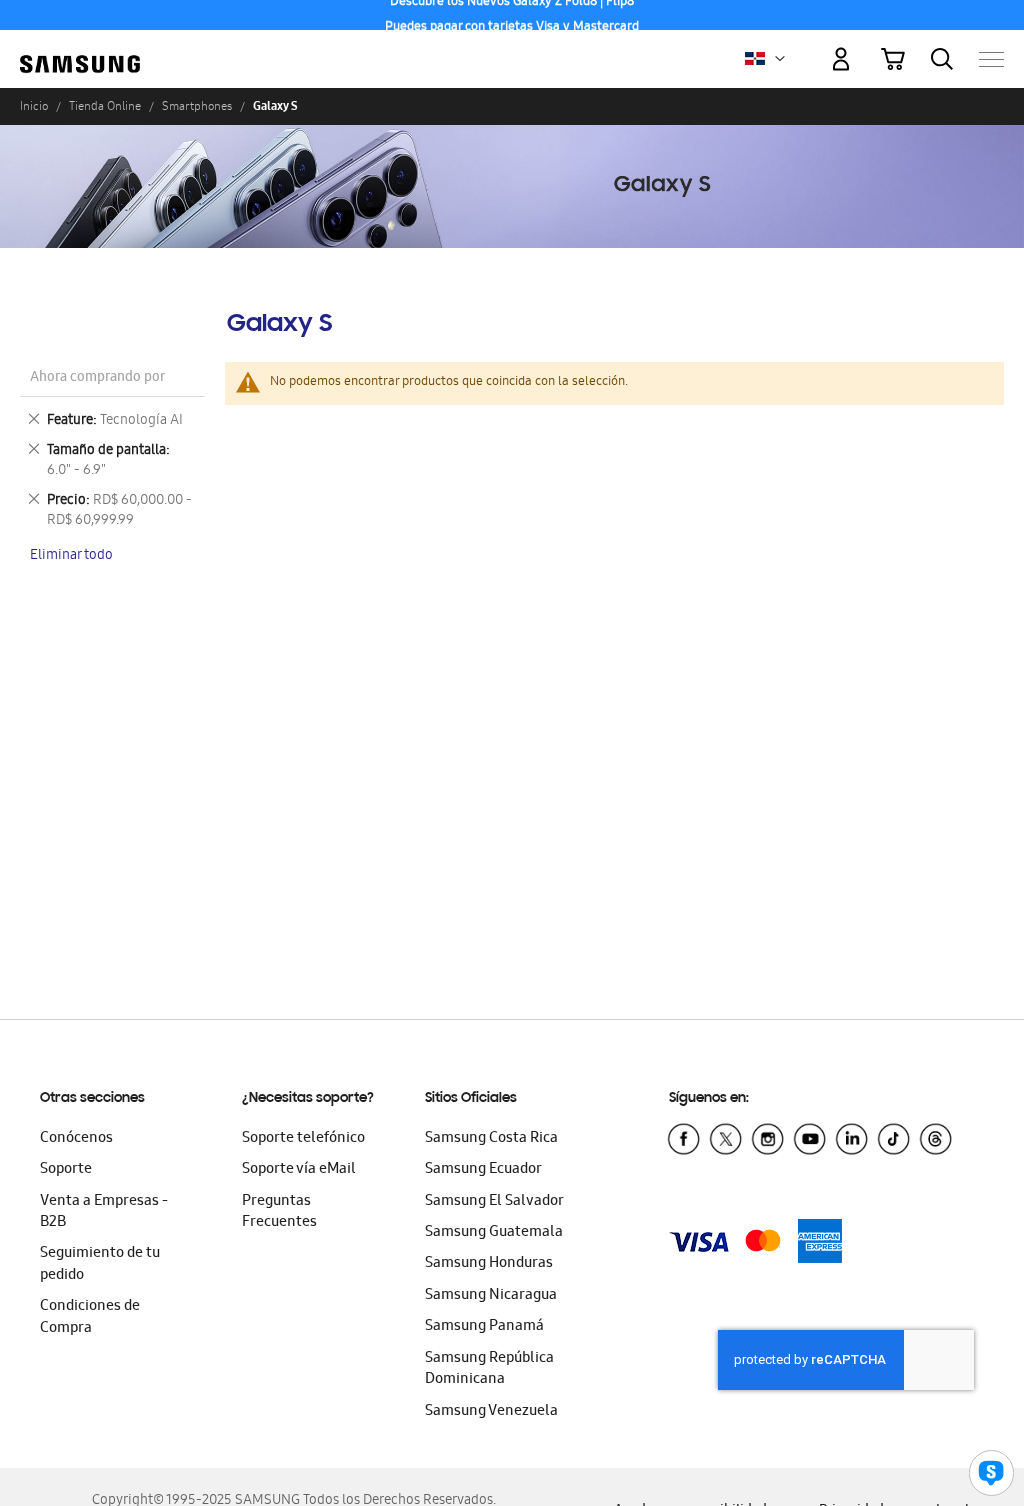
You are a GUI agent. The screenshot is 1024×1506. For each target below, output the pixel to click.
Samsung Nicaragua (491, 1296)
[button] (780, 59)
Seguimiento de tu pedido (100, 1264)
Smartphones (197, 106)
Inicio (34, 106)
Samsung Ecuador (483, 1170)
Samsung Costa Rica (491, 1139)
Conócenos (76, 1139)
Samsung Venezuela (491, 1412)
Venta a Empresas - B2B (104, 1212)
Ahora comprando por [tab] (97, 378)
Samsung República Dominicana (489, 1369)
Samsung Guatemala (494, 1233)
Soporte (66, 1170)
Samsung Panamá (484, 1327)
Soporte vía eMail (299, 1170)
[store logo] (80, 49)
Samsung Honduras (489, 1264)
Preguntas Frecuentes (279, 1212)
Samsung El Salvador (494, 1202)
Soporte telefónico (303, 1139)
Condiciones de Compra (90, 1317)
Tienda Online (105, 106)
